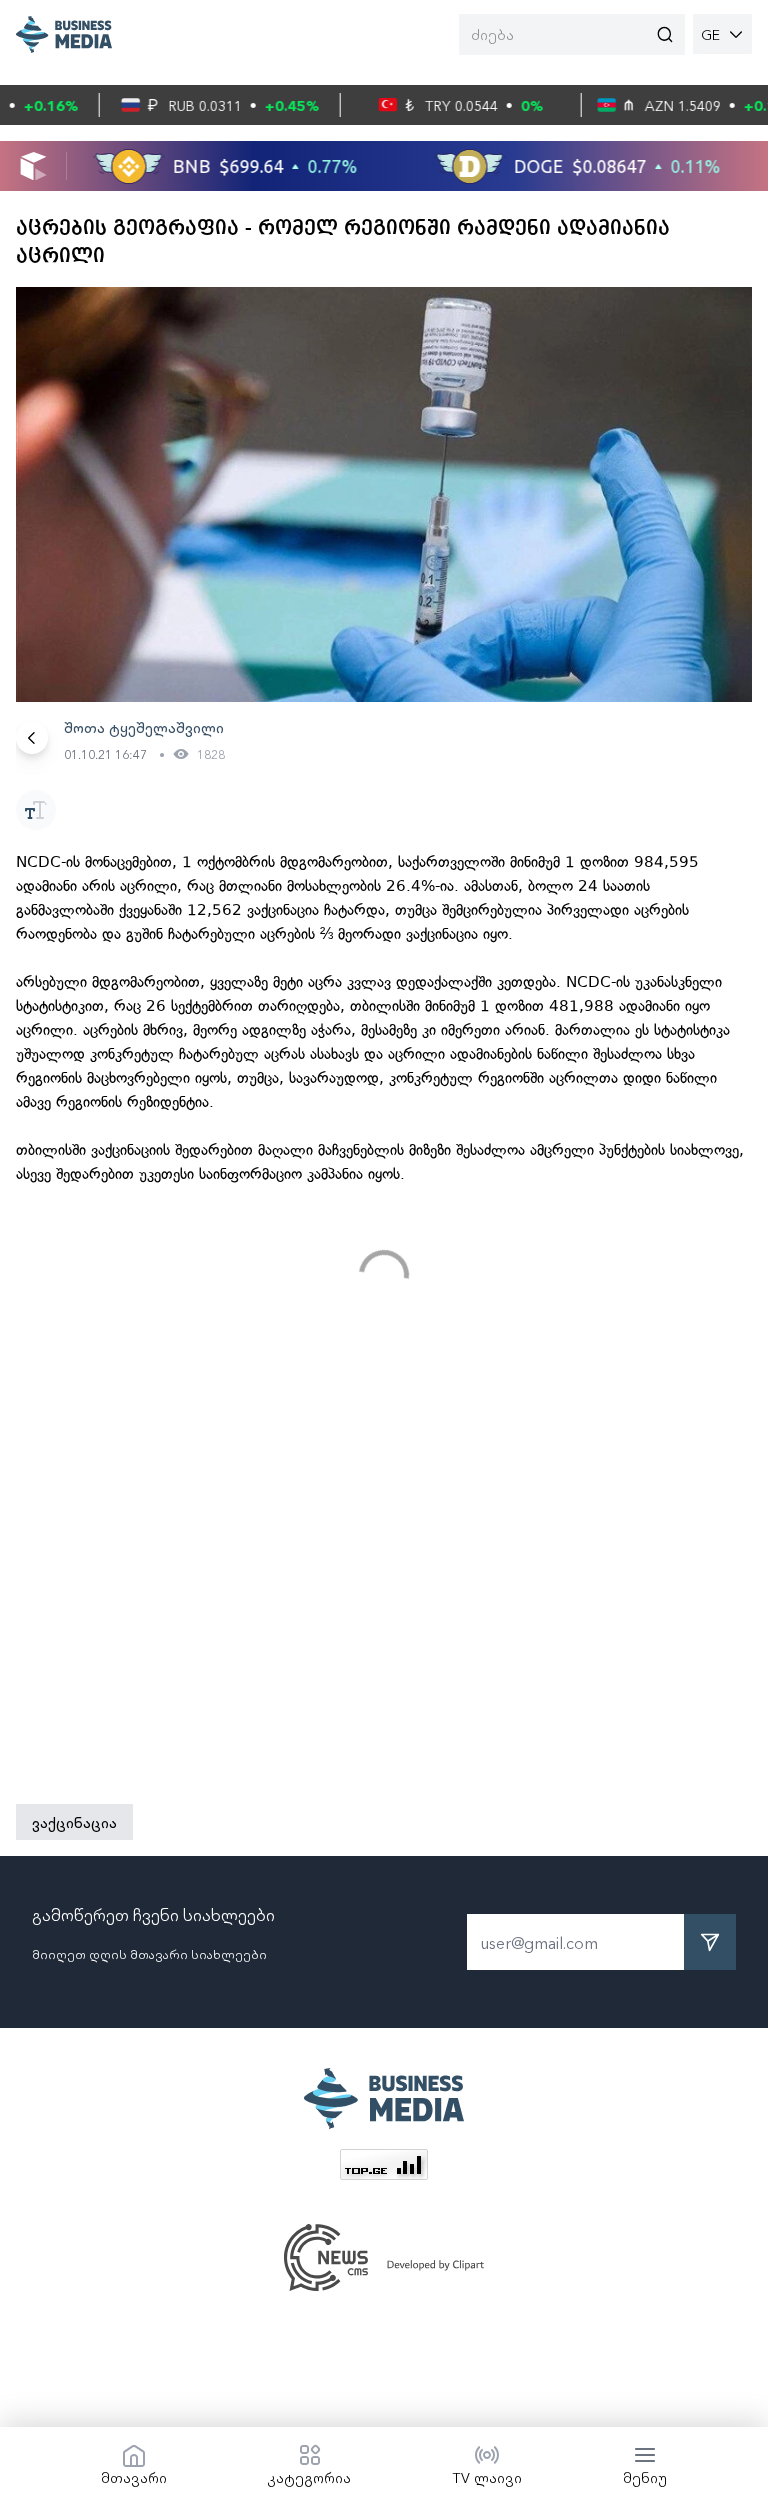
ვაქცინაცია (74, 1822)
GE (710, 34)
